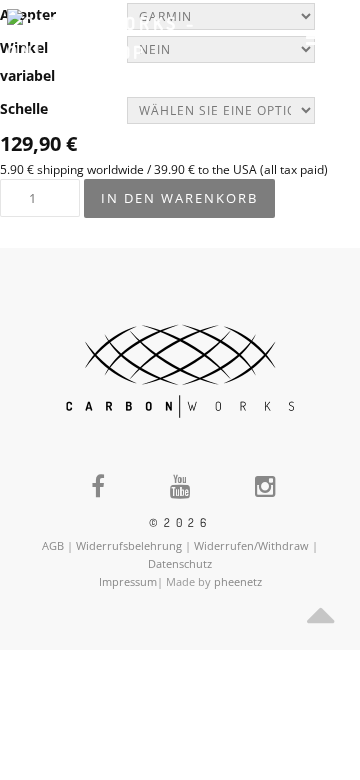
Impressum (128, 581)
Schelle (24, 108)
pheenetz (238, 581)
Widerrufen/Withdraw (251, 545)
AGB (53, 545)
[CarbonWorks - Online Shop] (107, 37)
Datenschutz (180, 563)
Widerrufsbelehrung (129, 545)
